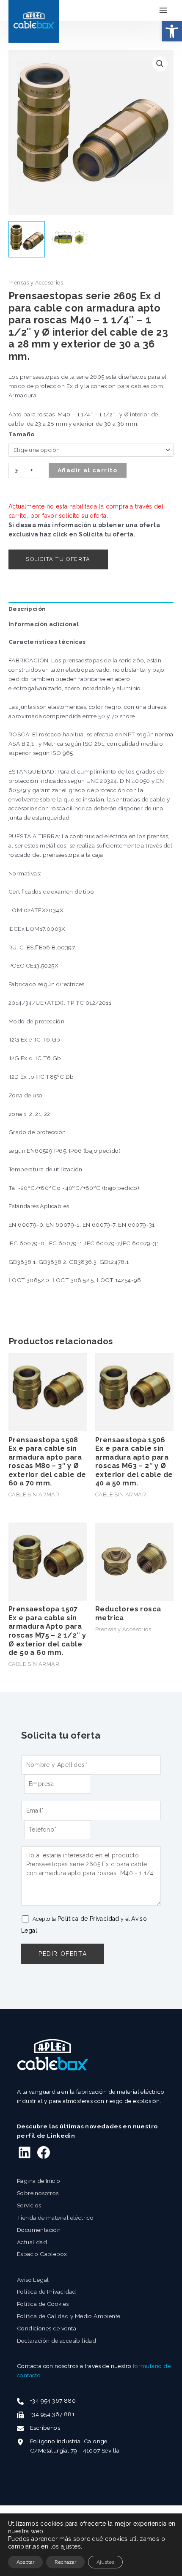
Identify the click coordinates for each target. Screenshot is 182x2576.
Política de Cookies (43, 2304)
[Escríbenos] (39, 2428)
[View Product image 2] (69, 239)
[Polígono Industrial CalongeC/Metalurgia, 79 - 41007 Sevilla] (68, 2446)
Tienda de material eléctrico (55, 2218)
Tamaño (21, 434)
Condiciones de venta (47, 2328)
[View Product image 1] (27, 239)
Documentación (39, 2230)
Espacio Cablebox (42, 2254)
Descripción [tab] (27, 609)
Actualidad (32, 2242)
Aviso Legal (33, 2280)
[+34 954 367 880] (46, 2401)
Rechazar (65, 2562)
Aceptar (25, 2562)
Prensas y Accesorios (36, 283)
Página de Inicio (39, 2181)
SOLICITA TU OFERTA (58, 559)
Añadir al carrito (88, 470)
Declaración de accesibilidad (57, 2341)
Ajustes (105, 2562)
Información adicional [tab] (44, 624)
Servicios (29, 2205)
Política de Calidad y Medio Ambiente (69, 2316)
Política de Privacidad (88, 1919)
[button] (172, 31)
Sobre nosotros (38, 2193)
